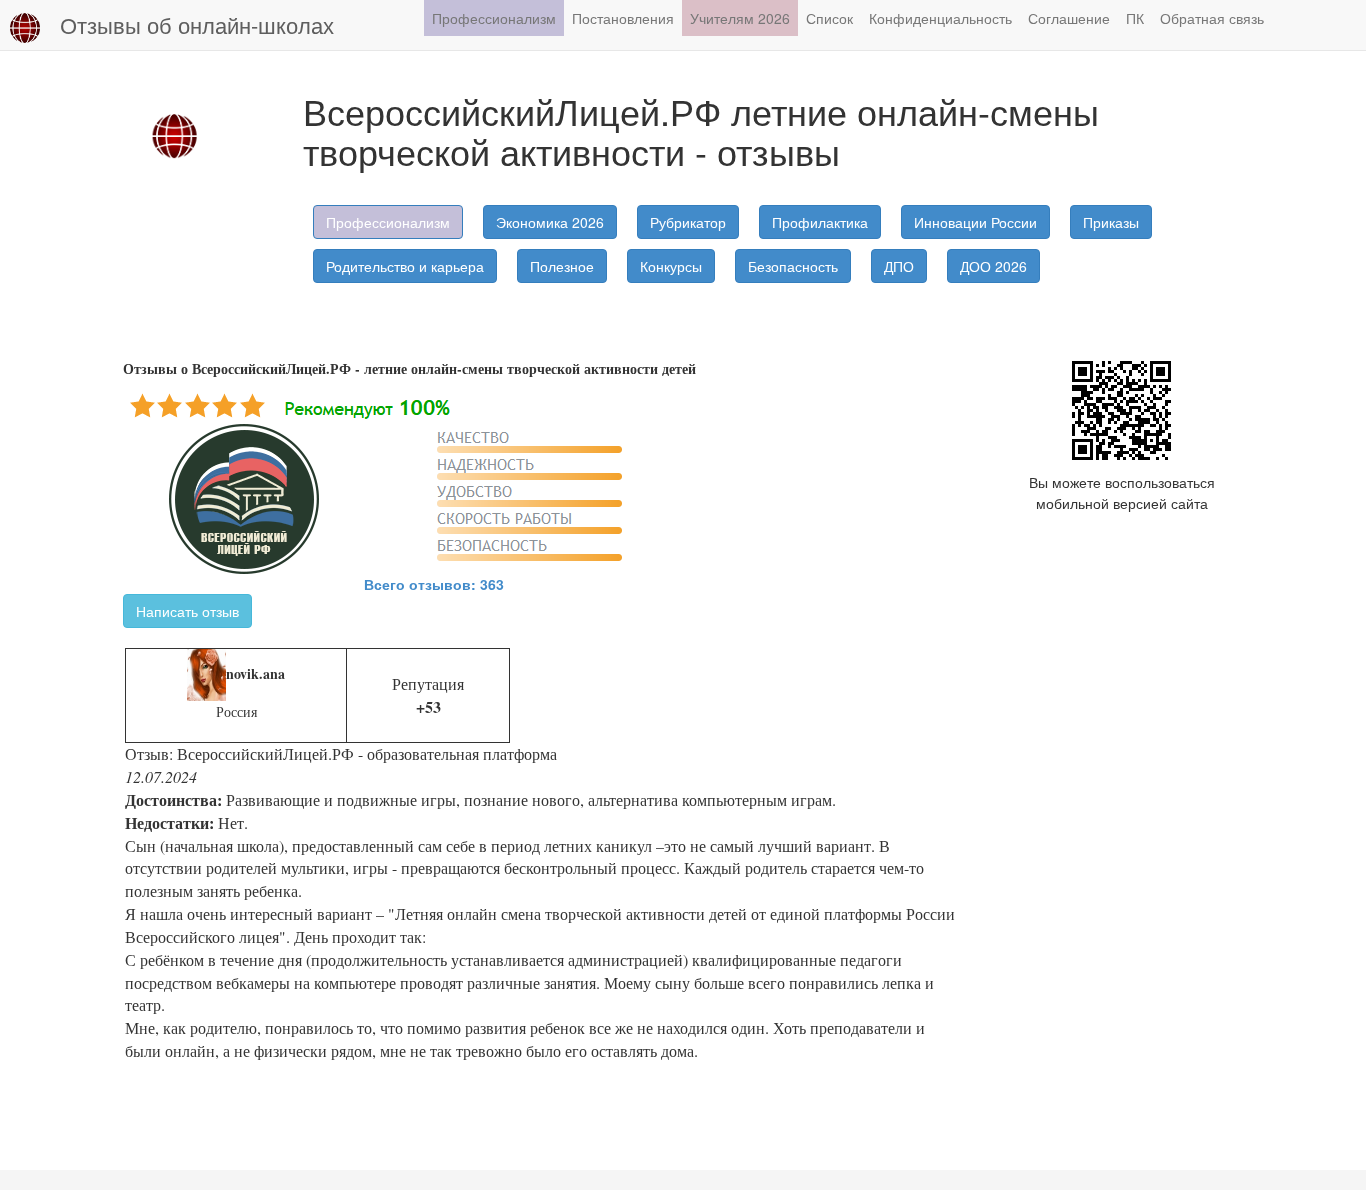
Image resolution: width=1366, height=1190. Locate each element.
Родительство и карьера (405, 266)
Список (829, 18)
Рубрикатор (688, 222)
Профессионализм (494, 18)
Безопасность (793, 266)
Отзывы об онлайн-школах (197, 24)
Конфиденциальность (940, 18)
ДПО (899, 266)
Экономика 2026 (550, 222)
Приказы (1111, 222)
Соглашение (1069, 18)
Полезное (562, 266)
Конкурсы (671, 266)
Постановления (623, 18)
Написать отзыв (187, 611)
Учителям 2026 (740, 18)
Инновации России (975, 222)
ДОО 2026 (993, 266)
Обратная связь (1212, 18)
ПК (1135, 18)
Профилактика (820, 222)
